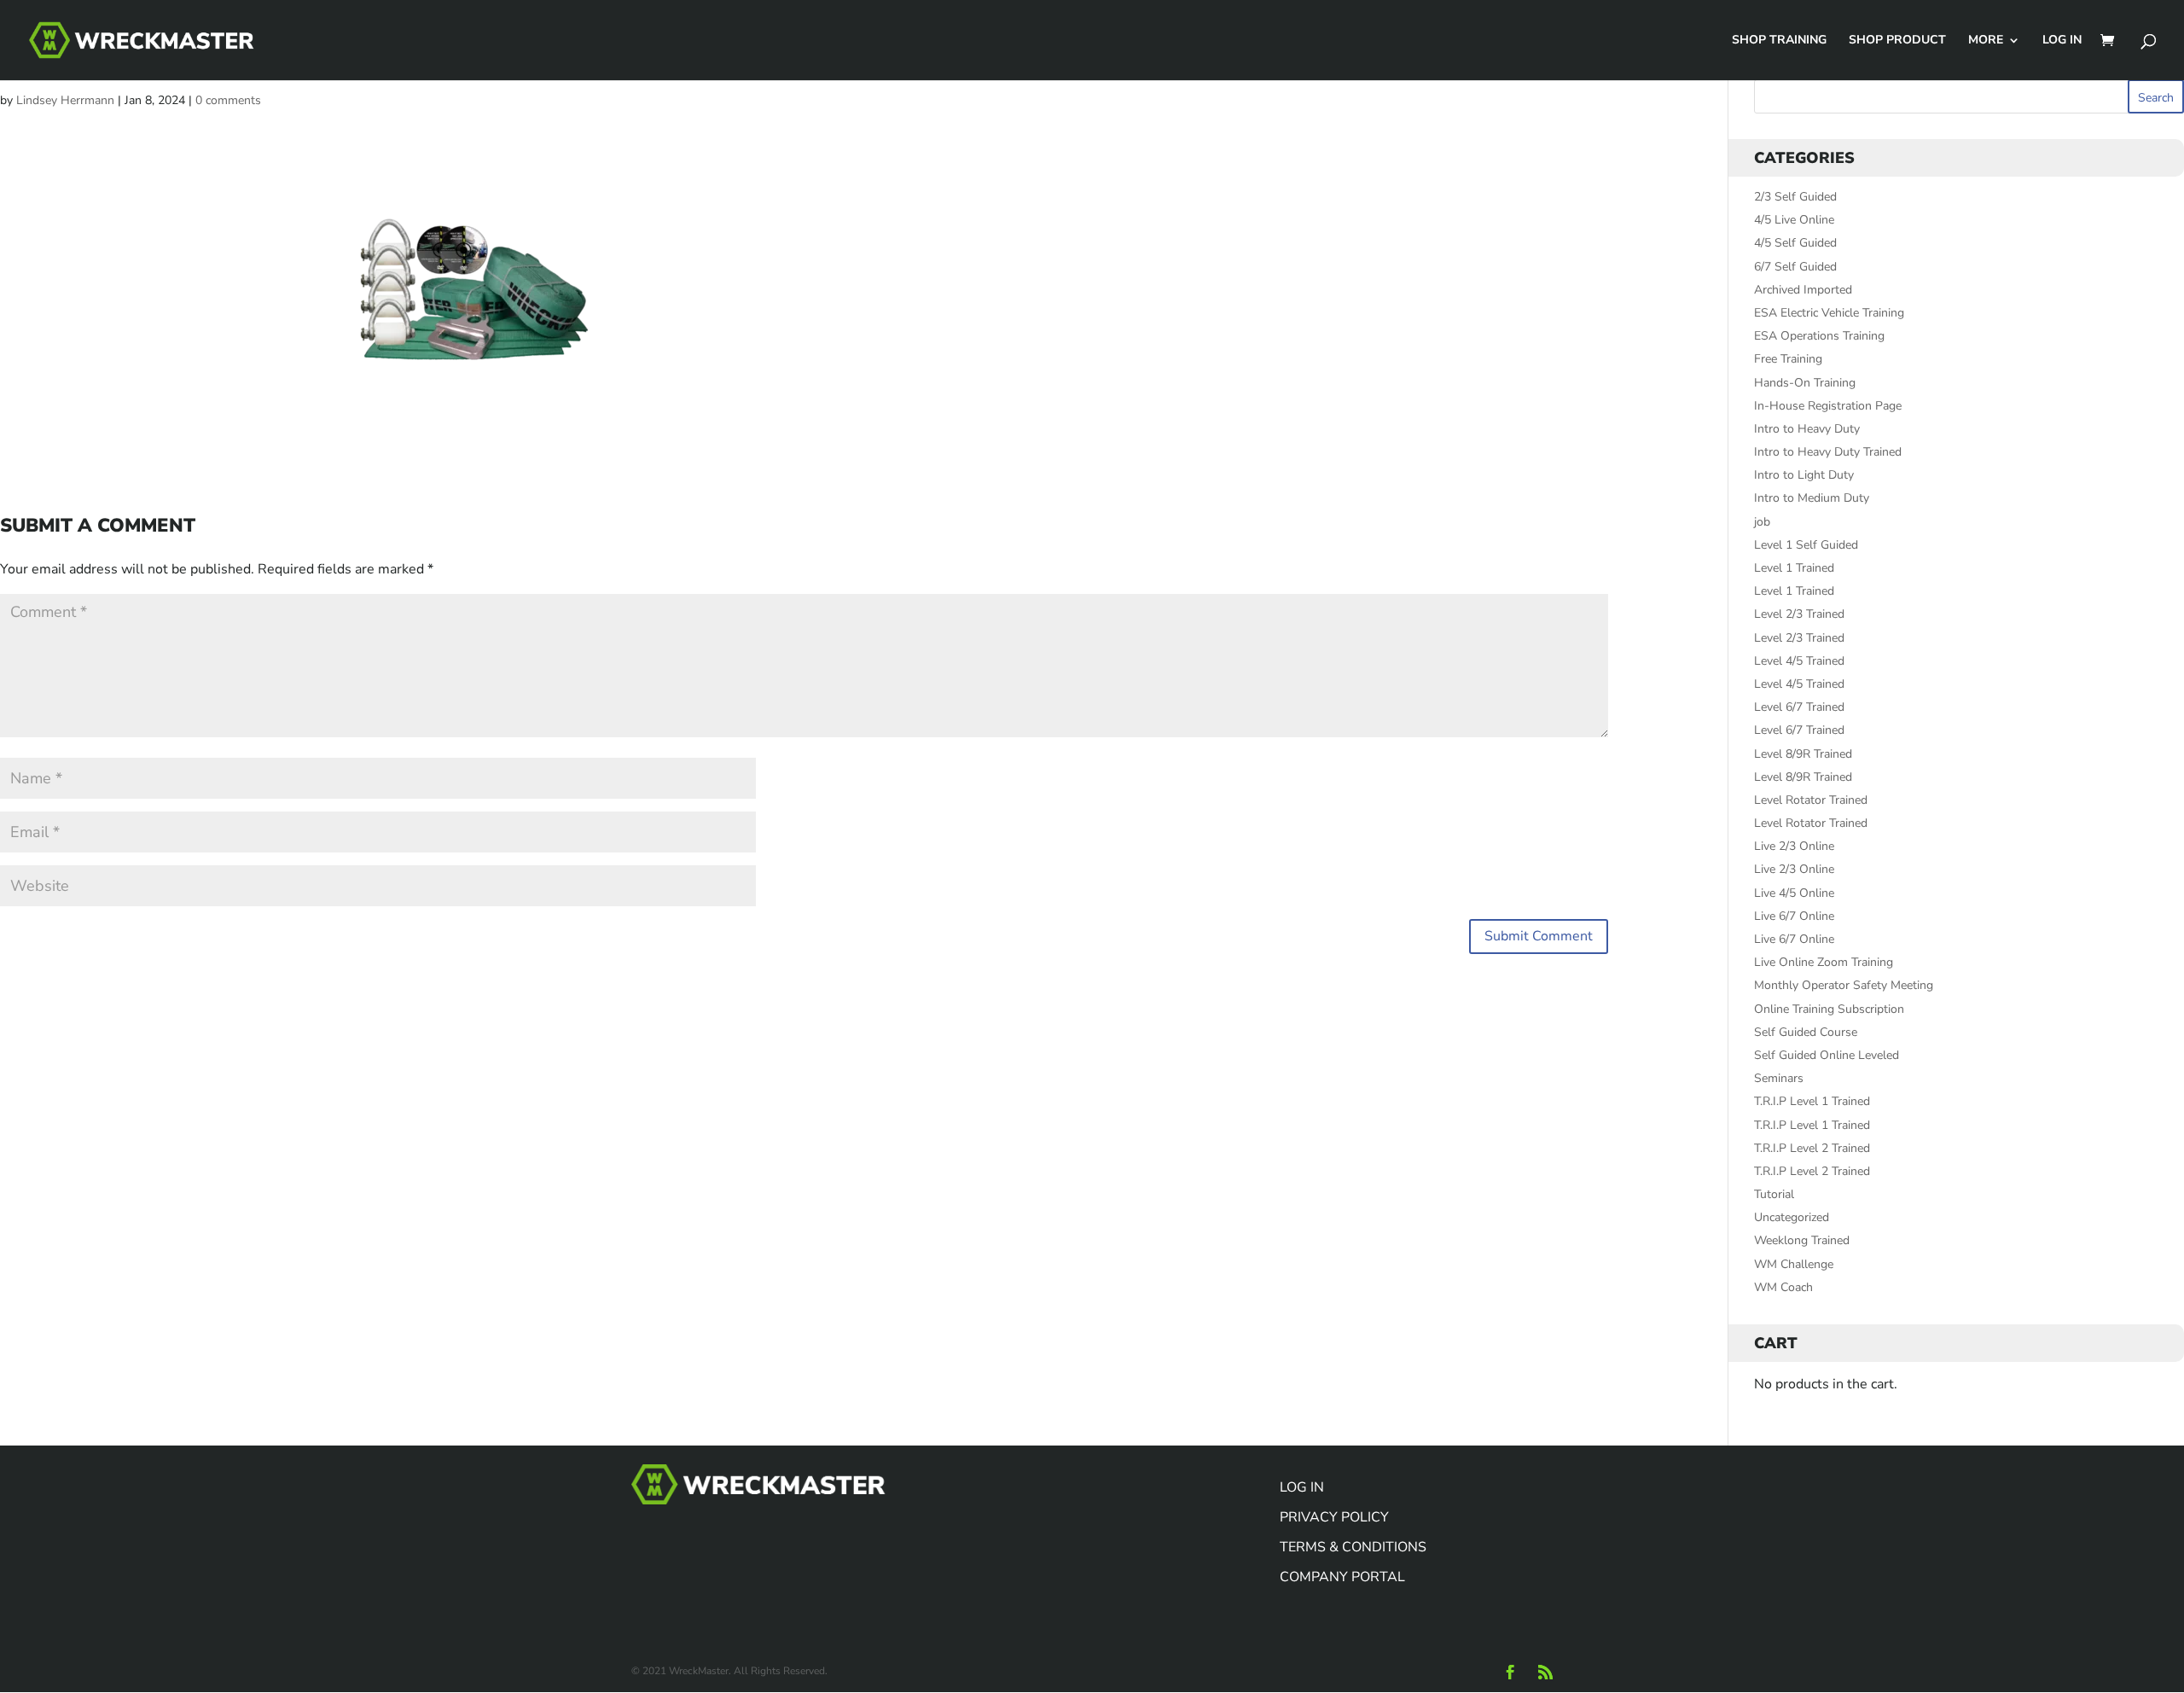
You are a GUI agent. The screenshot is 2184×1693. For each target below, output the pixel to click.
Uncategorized (1792, 1217)
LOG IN (2062, 41)
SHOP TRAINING (1779, 41)
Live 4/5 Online (1794, 893)
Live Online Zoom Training (1824, 962)
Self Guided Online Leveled (1827, 1055)
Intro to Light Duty (1804, 475)
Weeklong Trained (1802, 1240)
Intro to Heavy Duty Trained (1828, 452)
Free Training (1788, 359)
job (1762, 522)
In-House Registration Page (1828, 406)
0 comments (228, 100)
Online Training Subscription (1829, 1009)
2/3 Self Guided (1795, 197)
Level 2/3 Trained (1799, 614)
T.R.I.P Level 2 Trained (1812, 1148)
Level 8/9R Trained (1803, 754)
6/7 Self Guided (1795, 267)
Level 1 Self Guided (1806, 545)
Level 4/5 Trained (1799, 661)
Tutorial (1774, 1194)
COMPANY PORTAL (1342, 1577)
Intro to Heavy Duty (1807, 429)
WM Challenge (1794, 1264)
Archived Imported (1803, 290)
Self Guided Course (1806, 1032)
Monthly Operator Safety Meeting (1844, 985)
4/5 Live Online (1794, 220)
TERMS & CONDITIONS (1353, 1547)
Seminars (1779, 1078)
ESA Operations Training (1819, 336)
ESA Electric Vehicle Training (1829, 313)
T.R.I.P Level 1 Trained (1812, 1101)
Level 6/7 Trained (1799, 707)
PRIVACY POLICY (1334, 1517)
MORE (1986, 41)
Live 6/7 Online (1794, 916)
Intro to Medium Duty (1812, 498)
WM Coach (1783, 1287)
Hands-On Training (1805, 383)
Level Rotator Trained (1811, 800)
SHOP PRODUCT (1897, 41)
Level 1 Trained (1794, 568)
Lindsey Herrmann (65, 100)
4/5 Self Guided (1795, 243)
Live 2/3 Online (1794, 846)
